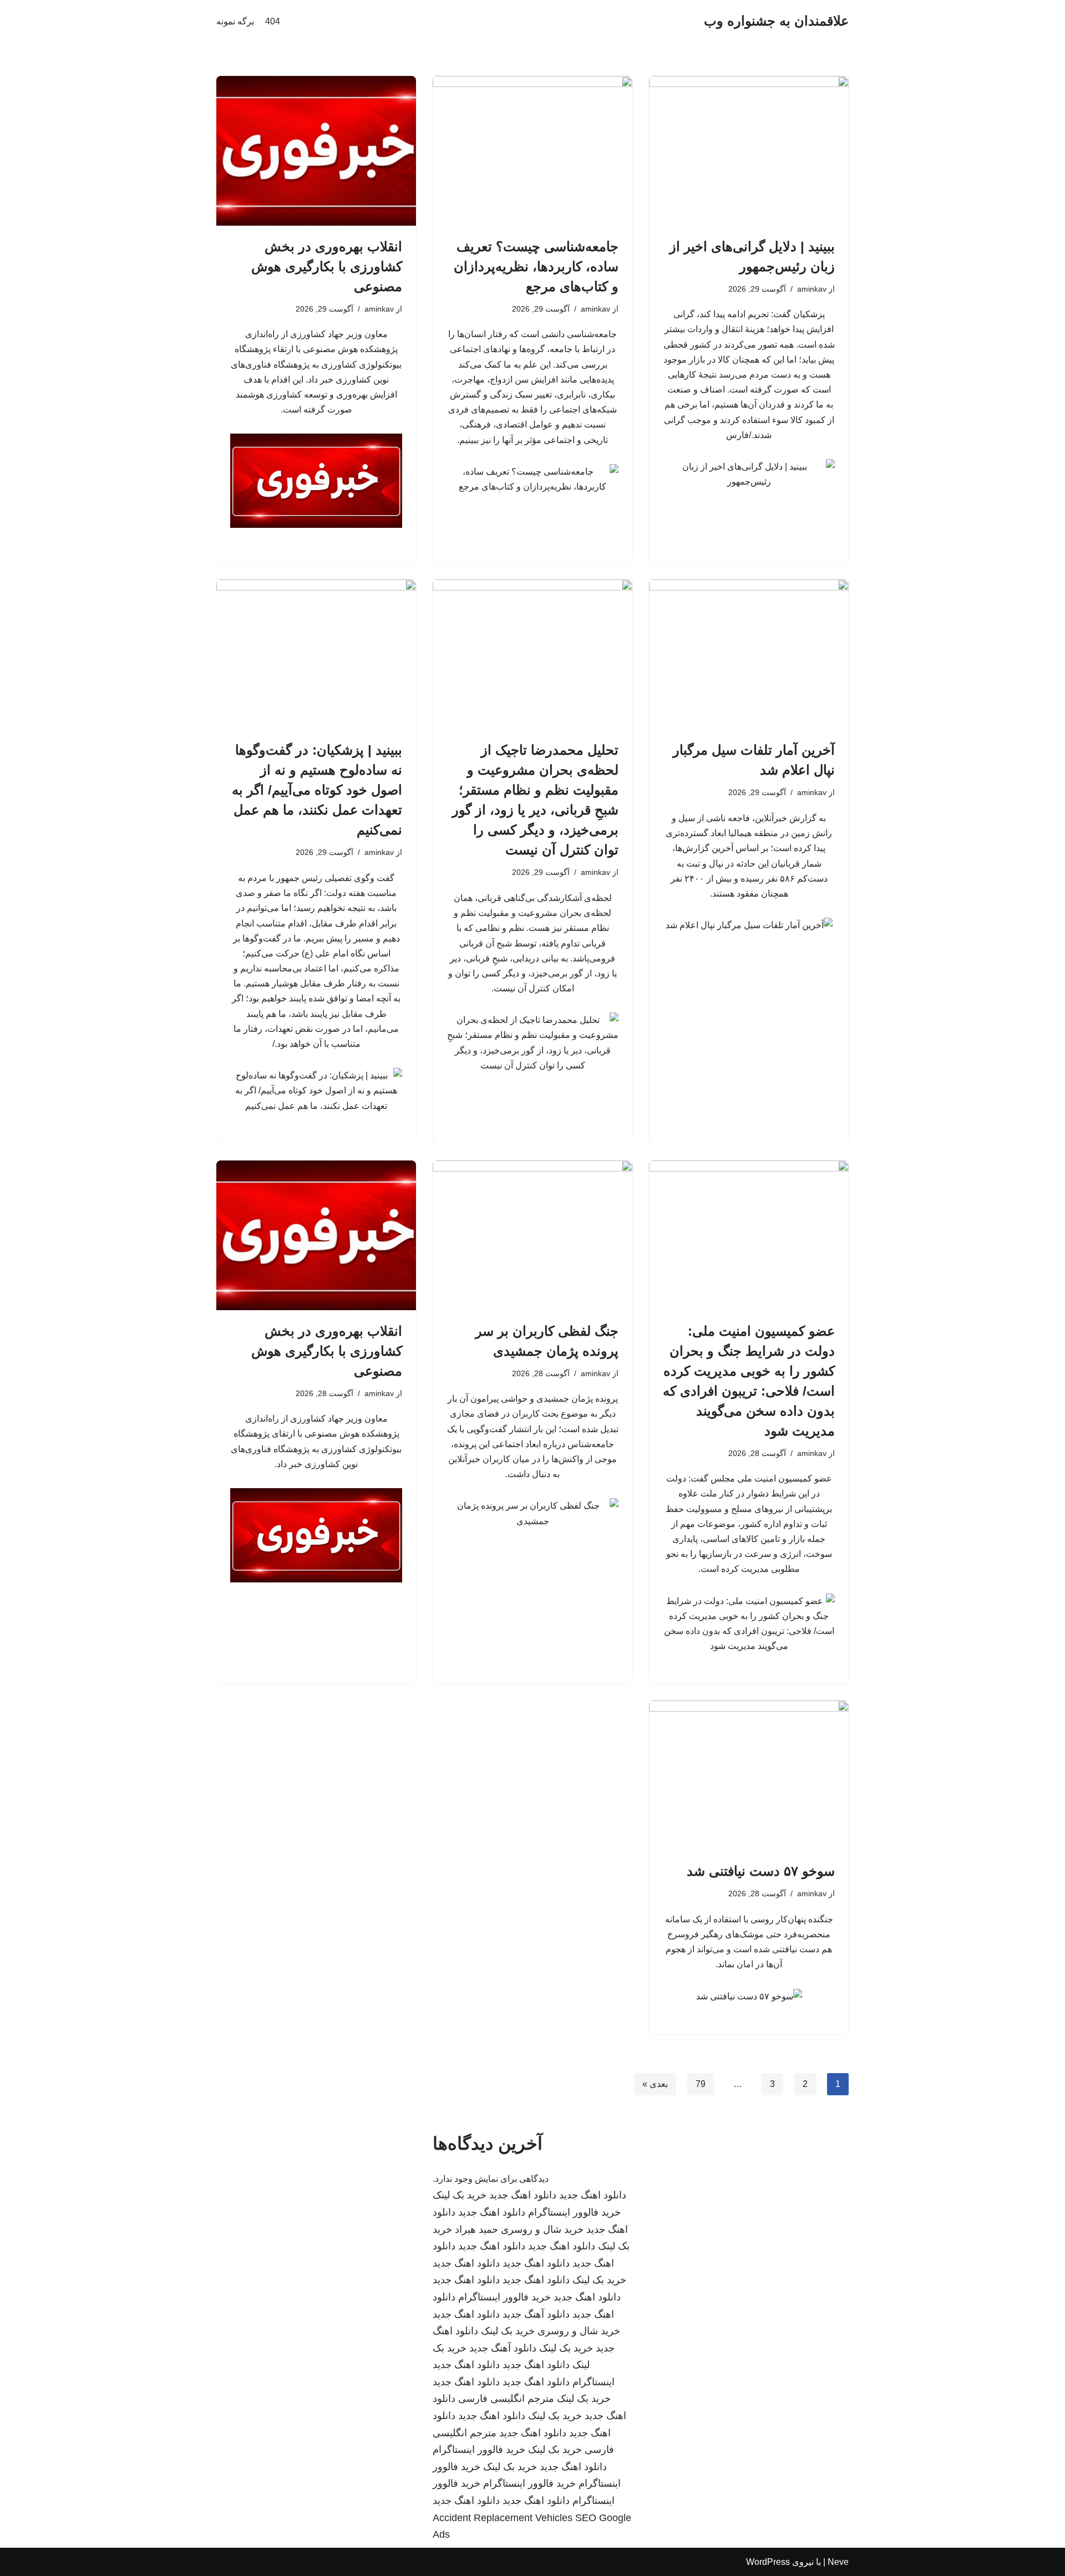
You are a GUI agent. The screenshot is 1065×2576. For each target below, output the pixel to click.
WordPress (768, 2562)
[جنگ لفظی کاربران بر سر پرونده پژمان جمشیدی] (532, 1235)
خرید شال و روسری (542, 2229)
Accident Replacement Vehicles (503, 2518)
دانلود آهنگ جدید (536, 2314)
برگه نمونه (235, 21)
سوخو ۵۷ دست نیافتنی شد (761, 1871)
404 (273, 21)
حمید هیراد (476, 2229)
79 (701, 2084)
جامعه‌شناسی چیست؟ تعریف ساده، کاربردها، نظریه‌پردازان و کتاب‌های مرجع (536, 266)
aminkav (812, 289)
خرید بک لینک (460, 2195)
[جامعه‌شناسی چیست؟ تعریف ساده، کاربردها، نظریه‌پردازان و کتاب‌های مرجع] (532, 151)
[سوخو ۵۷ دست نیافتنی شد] (749, 1775)
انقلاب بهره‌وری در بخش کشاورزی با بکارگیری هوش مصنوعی (327, 266)
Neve (838, 2562)
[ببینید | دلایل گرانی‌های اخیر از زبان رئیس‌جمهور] (749, 151)
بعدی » (655, 2084)
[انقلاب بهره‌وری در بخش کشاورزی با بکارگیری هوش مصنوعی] (316, 151)
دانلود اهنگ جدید (593, 2195)
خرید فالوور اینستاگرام (574, 2212)
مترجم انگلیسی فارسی (506, 2399)
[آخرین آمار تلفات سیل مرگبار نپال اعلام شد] (749, 654)
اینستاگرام (594, 2382)
